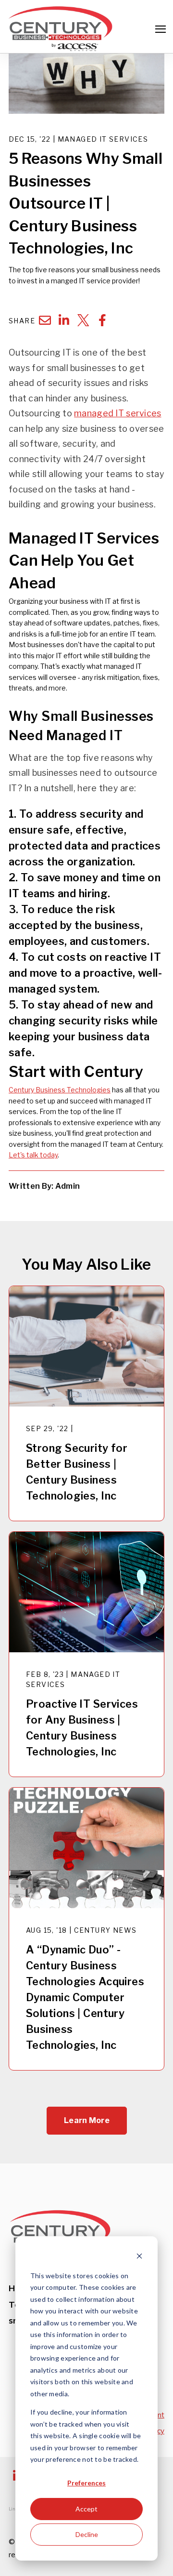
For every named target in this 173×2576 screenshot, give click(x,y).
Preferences (86, 2483)
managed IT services (117, 413)
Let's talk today (33, 1155)
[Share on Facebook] (102, 320)
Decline (87, 2534)
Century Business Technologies (60, 1090)
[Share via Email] (45, 320)
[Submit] (159, 155)
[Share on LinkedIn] (64, 320)
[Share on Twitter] (83, 320)
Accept (86, 2509)
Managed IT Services (103, 139)
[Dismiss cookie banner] (139, 2257)
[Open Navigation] (161, 29)
